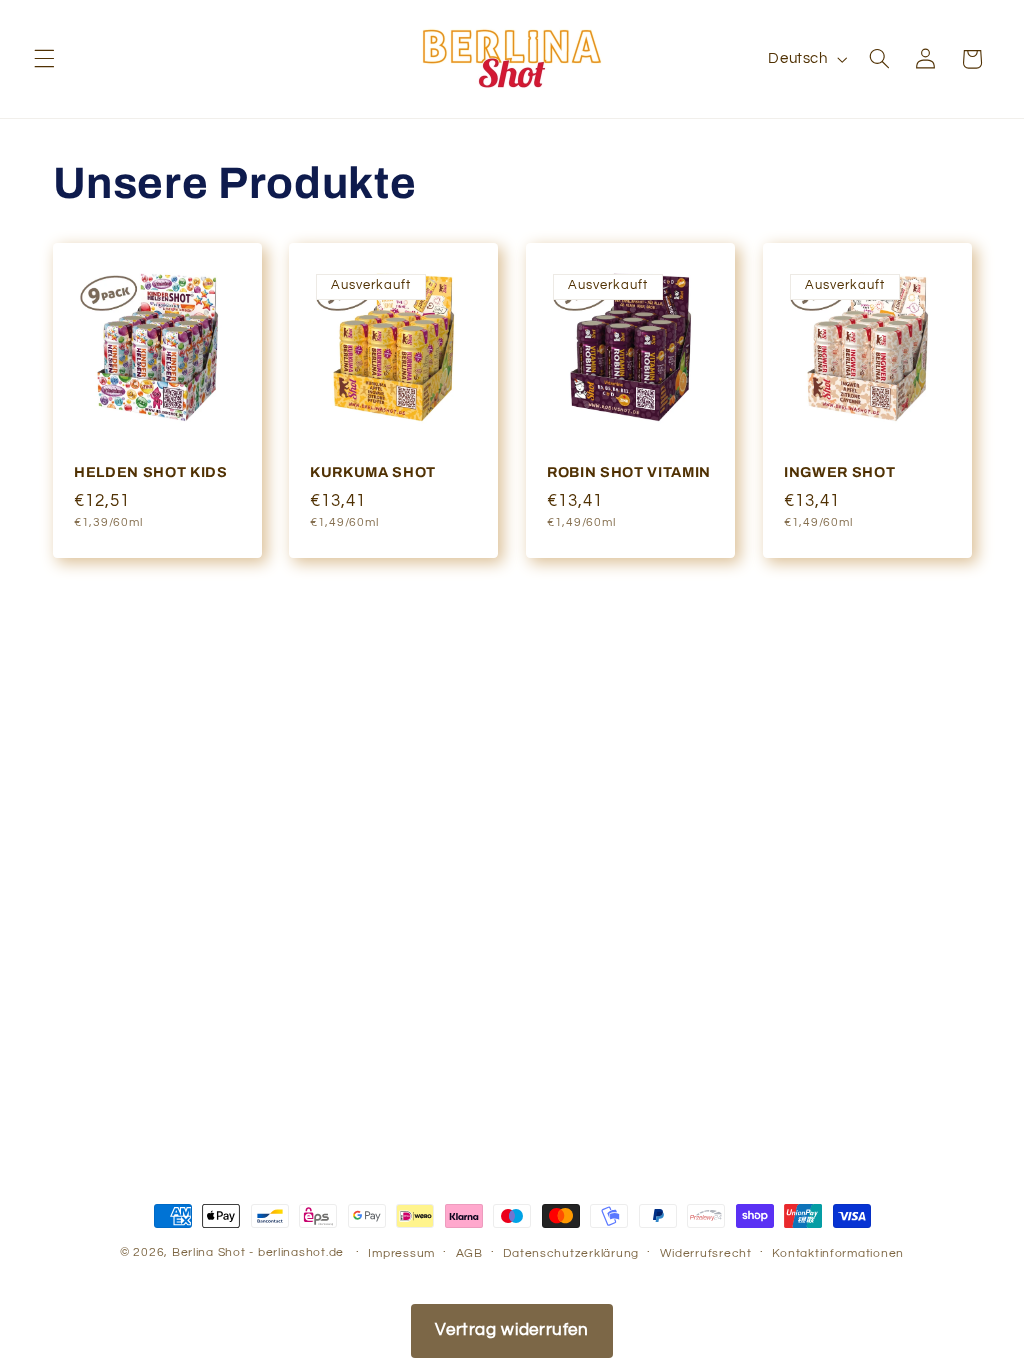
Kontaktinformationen (838, 1253)
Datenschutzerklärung (571, 1253)
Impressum (401, 1253)
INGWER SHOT (839, 472)
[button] (44, 59)
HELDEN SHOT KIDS (151, 472)
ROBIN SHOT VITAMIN (629, 472)
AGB (469, 1253)
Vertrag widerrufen (511, 1330)
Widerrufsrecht (706, 1253)
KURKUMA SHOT (373, 472)
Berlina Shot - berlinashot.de (258, 1252)
